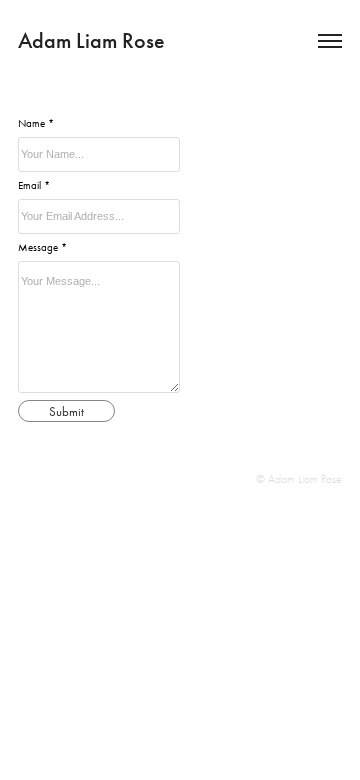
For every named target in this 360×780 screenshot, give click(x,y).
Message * (42, 247)
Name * (36, 123)
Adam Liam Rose (91, 40)
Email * (34, 185)
